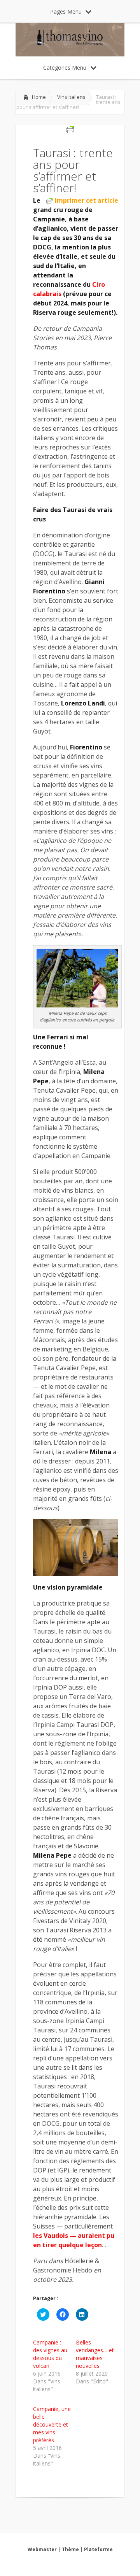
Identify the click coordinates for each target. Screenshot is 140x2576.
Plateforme (98, 2549)
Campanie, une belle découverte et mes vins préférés (52, 2424)
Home (39, 97)
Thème (70, 2549)
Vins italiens (71, 97)
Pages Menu (66, 11)
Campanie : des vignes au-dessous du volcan (51, 2354)
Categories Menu (65, 68)
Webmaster (42, 2549)
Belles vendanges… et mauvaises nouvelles (95, 2354)
